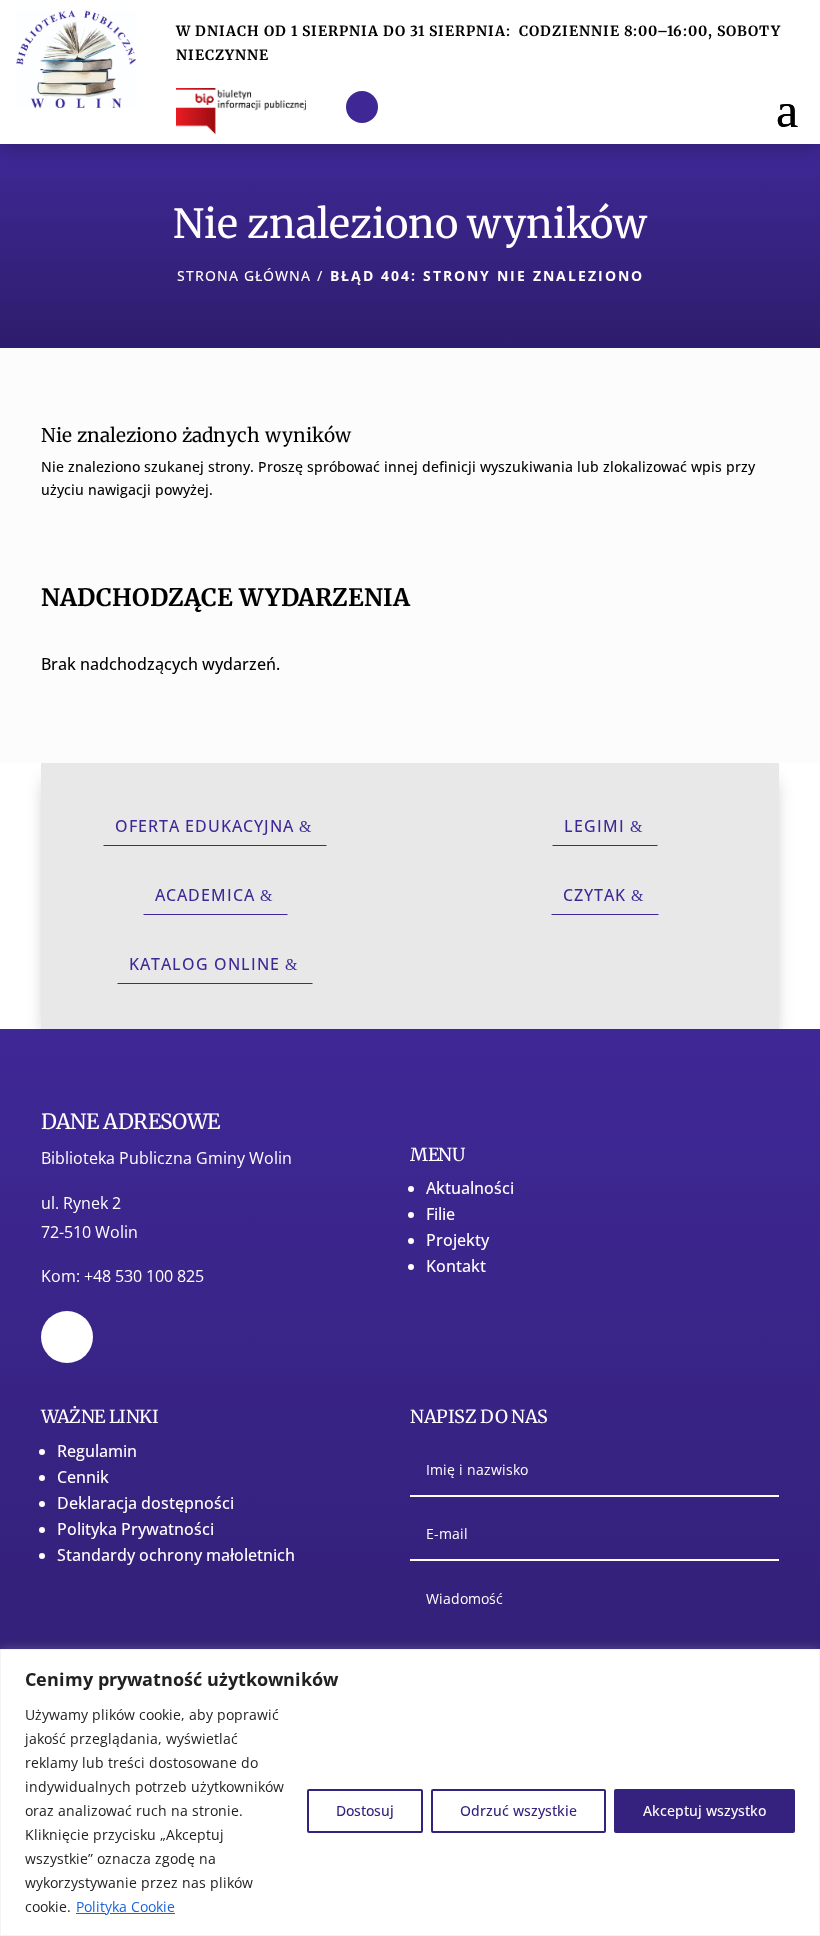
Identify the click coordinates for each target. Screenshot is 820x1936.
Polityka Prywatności (135, 1529)
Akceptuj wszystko (704, 1810)
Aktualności (470, 1188)
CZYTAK (594, 895)
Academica (205, 895)
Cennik (83, 1477)
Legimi (594, 826)
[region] (410, 1792)
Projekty (457, 1240)
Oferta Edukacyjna (204, 826)
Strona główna (244, 275)
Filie (440, 1214)
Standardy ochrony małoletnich (176, 1555)
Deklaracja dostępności (145, 1503)
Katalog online (204, 964)
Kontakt (456, 1266)
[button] (787, 107)
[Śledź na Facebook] (362, 107)
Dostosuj (365, 1810)
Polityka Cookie (125, 1906)
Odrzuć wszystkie (518, 1810)
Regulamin (97, 1451)
